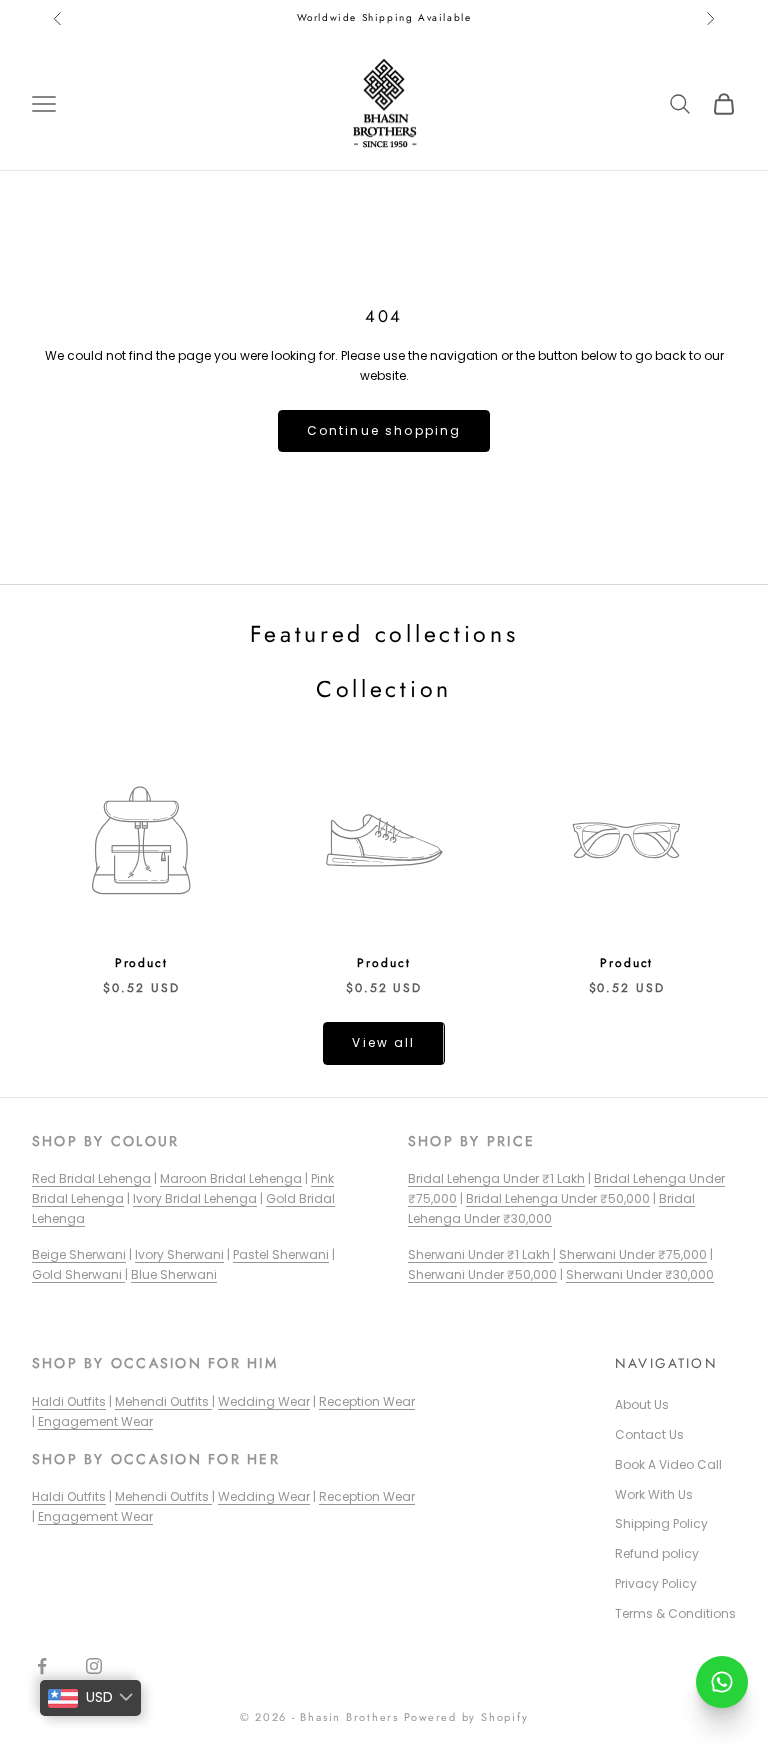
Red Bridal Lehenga (91, 1178)
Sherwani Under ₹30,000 (640, 1274)
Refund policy (657, 1553)
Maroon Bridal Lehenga (231, 1178)
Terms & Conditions (675, 1613)
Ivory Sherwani (179, 1254)
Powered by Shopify (466, 1717)
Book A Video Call (668, 1464)
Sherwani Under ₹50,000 (482, 1274)
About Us (642, 1404)
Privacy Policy (656, 1583)
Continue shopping (384, 430)
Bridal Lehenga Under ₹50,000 (558, 1198)
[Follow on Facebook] (42, 1666)
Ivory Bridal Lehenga (195, 1198)
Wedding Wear (264, 1401)
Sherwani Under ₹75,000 (633, 1254)
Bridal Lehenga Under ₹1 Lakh (496, 1178)
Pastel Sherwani (281, 1254)
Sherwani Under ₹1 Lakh (480, 1254)
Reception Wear (367, 1401)
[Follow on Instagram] (94, 1666)
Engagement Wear (95, 1421)
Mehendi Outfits (163, 1401)
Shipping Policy (661, 1523)
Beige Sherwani (79, 1254)
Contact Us (649, 1434)
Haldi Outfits (69, 1401)
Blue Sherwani (174, 1274)
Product (141, 963)
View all (383, 1042)
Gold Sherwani (78, 1274)
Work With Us (654, 1494)
